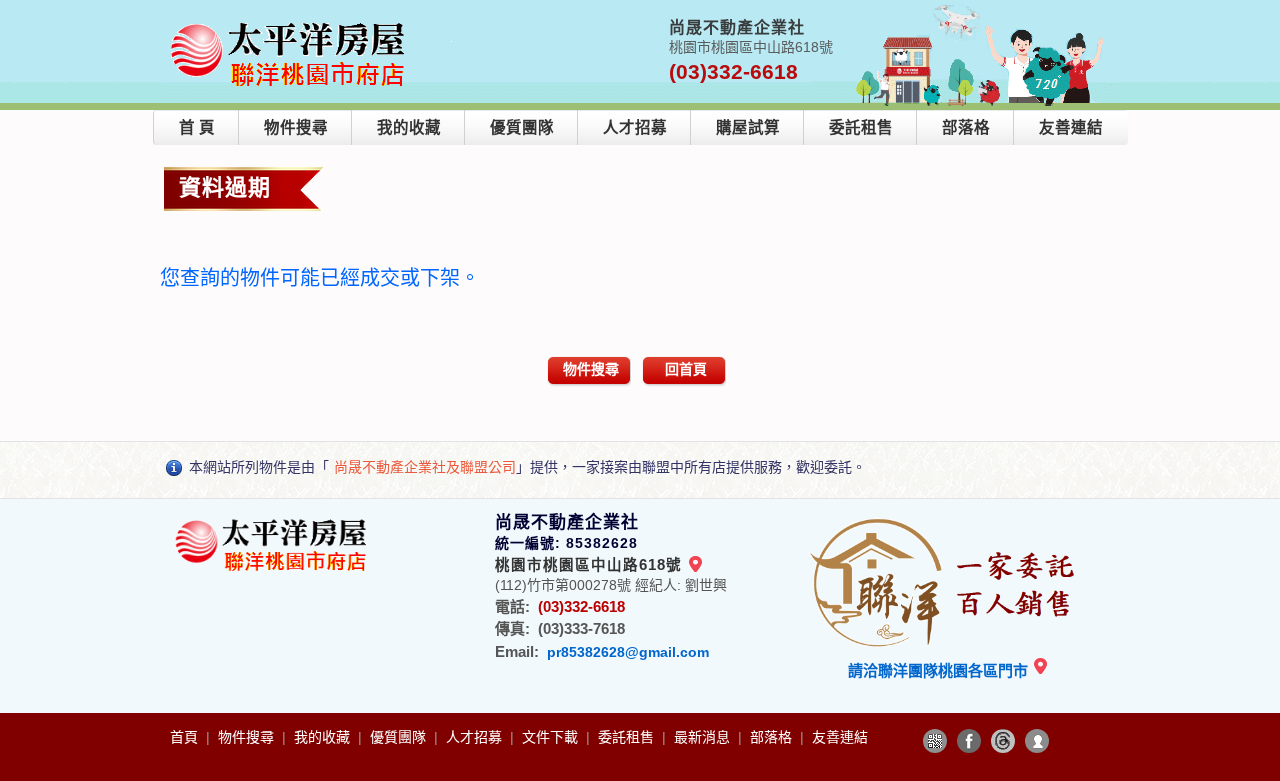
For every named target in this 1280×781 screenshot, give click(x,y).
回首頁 (686, 369)
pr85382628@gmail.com (628, 652)
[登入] (1037, 741)
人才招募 (635, 127)
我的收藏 (409, 127)
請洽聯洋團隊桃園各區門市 (940, 670)
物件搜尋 (296, 127)
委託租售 (861, 127)
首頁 (186, 737)
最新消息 (704, 737)
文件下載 (552, 737)
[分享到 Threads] (1003, 741)
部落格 (966, 127)
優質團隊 (522, 127)
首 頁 (197, 127)
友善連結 (1071, 127)
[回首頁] (291, 23)
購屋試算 (748, 127)
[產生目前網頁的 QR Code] (935, 741)
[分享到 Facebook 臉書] (969, 741)
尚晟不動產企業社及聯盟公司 (425, 467)
